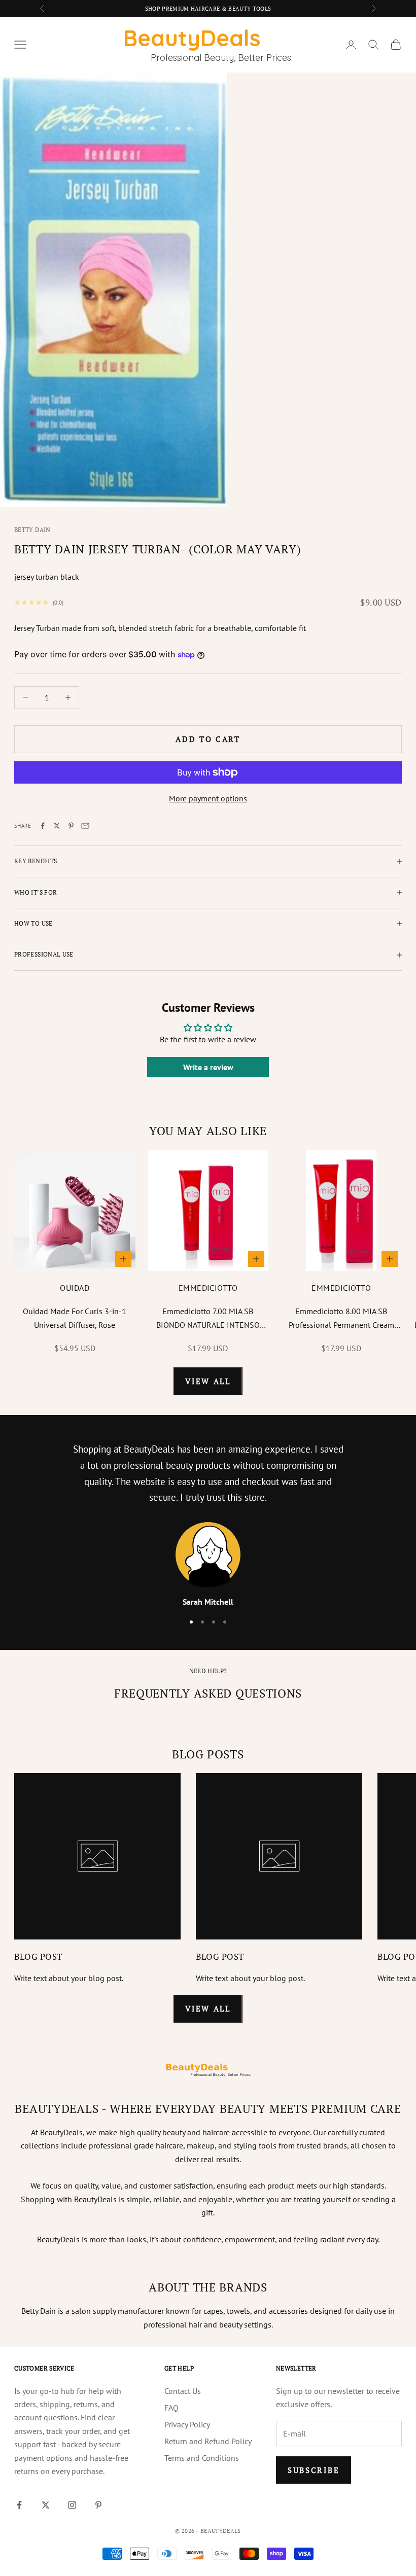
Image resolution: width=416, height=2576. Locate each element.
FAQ (171, 2408)
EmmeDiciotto (208, 1288)
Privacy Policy (187, 2424)
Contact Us (183, 2391)
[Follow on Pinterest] (98, 2505)
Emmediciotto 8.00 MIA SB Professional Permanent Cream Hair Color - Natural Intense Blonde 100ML (341, 1319)
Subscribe (314, 2470)
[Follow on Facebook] (19, 2505)
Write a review (208, 1067)
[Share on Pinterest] (71, 826)
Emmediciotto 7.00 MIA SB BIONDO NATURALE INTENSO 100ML (208, 1319)
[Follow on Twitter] (46, 2505)
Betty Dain (32, 530)
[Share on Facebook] (43, 826)
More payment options (208, 798)
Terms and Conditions (202, 2458)
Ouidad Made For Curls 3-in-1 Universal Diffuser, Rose (75, 1318)
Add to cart (208, 739)
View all (208, 1381)
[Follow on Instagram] (72, 2505)
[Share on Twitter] (57, 826)
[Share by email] (85, 826)
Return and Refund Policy (208, 2441)
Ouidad (75, 1288)
